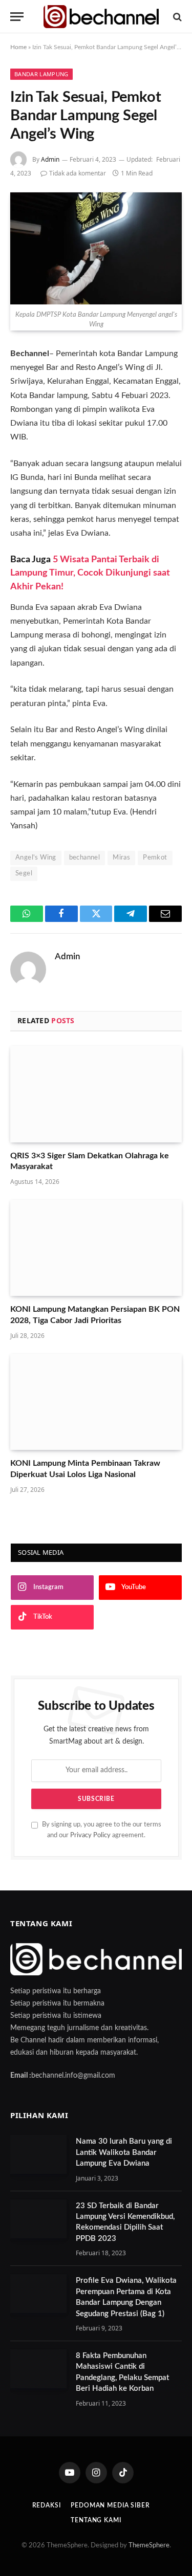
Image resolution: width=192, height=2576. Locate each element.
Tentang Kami (96, 2520)
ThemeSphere (149, 2546)
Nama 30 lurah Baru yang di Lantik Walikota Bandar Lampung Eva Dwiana (124, 2152)
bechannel (85, 858)
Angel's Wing (36, 858)
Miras (121, 858)
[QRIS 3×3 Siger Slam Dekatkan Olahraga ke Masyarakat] (96, 1094)
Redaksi (47, 2505)
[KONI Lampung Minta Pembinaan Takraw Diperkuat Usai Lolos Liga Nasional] (96, 1402)
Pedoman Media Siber (110, 2505)
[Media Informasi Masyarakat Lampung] (101, 17)
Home (18, 47)
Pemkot (155, 858)
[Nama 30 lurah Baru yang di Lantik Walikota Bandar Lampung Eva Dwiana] (38, 2154)
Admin (50, 159)
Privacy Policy (90, 1835)
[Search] (176, 17)
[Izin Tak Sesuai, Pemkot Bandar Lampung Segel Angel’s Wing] (96, 248)
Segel (24, 874)
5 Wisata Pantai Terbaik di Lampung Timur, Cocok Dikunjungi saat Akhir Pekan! (90, 573)
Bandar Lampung (41, 74)
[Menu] (17, 17)
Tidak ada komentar (78, 173)
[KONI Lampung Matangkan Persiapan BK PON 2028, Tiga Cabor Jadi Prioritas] (96, 1248)
